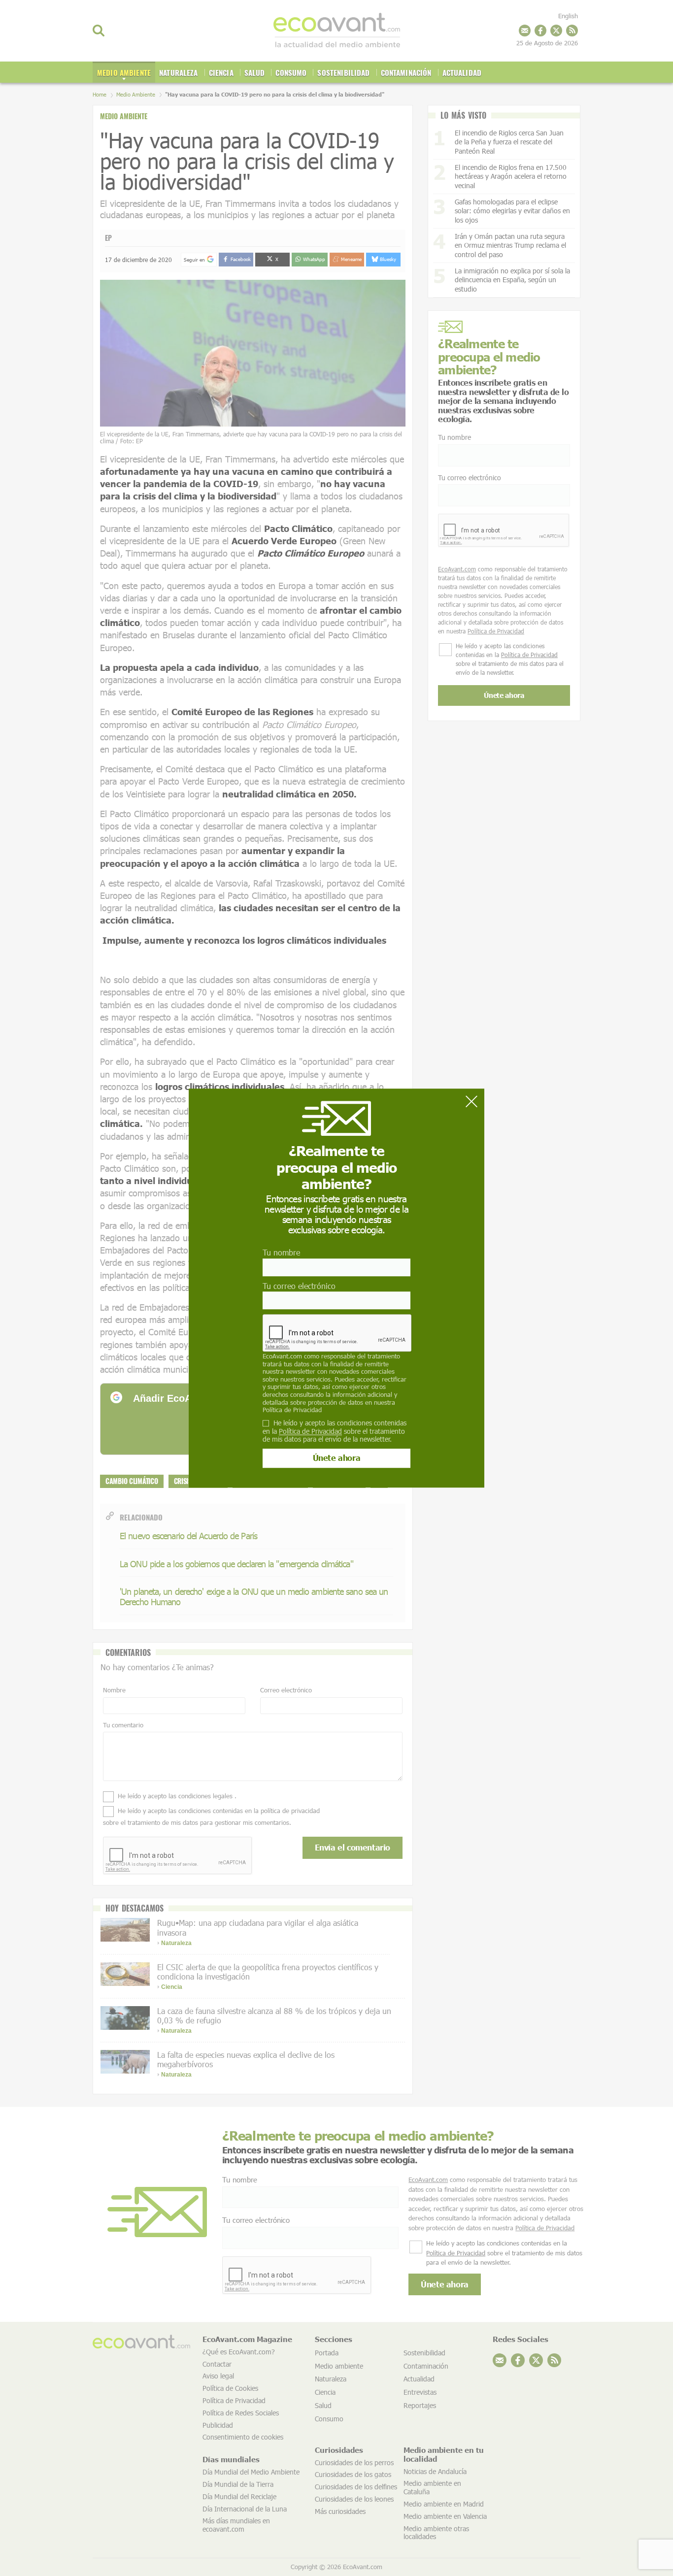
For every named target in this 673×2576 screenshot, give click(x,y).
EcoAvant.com (282, 1356)
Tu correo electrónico (299, 1286)
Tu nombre (281, 1253)
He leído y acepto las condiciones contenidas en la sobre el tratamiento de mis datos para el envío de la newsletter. (335, 1431)
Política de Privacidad (292, 1410)
